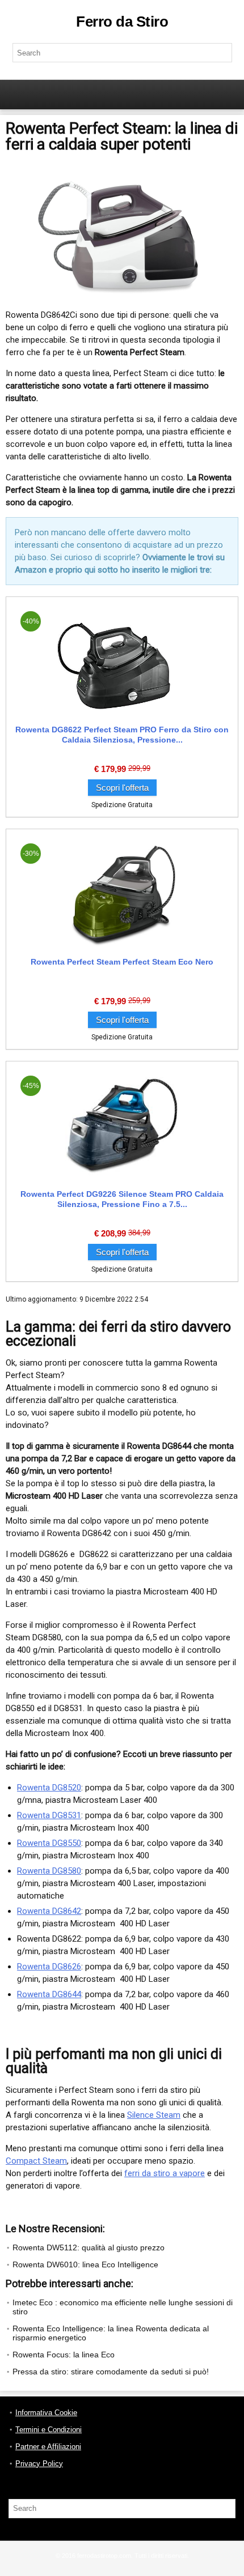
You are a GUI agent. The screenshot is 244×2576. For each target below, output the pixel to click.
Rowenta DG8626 (49, 1967)
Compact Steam (36, 2161)
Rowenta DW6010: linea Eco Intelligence (85, 2264)
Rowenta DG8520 (49, 1788)
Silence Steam (154, 2115)
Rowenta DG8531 (49, 1815)
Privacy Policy (39, 2464)
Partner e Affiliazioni (48, 2447)
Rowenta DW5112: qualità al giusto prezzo (89, 2247)
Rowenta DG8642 (49, 1911)
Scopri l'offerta (122, 788)
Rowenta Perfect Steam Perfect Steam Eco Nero (122, 962)
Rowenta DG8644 (49, 1994)
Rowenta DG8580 (49, 1871)
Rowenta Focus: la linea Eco (64, 2355)
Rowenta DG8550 (49, 1843)
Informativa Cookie (46, 2413)
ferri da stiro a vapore (165, 2173)
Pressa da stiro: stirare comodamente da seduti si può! (111, 2372)
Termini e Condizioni (49, 2430)
